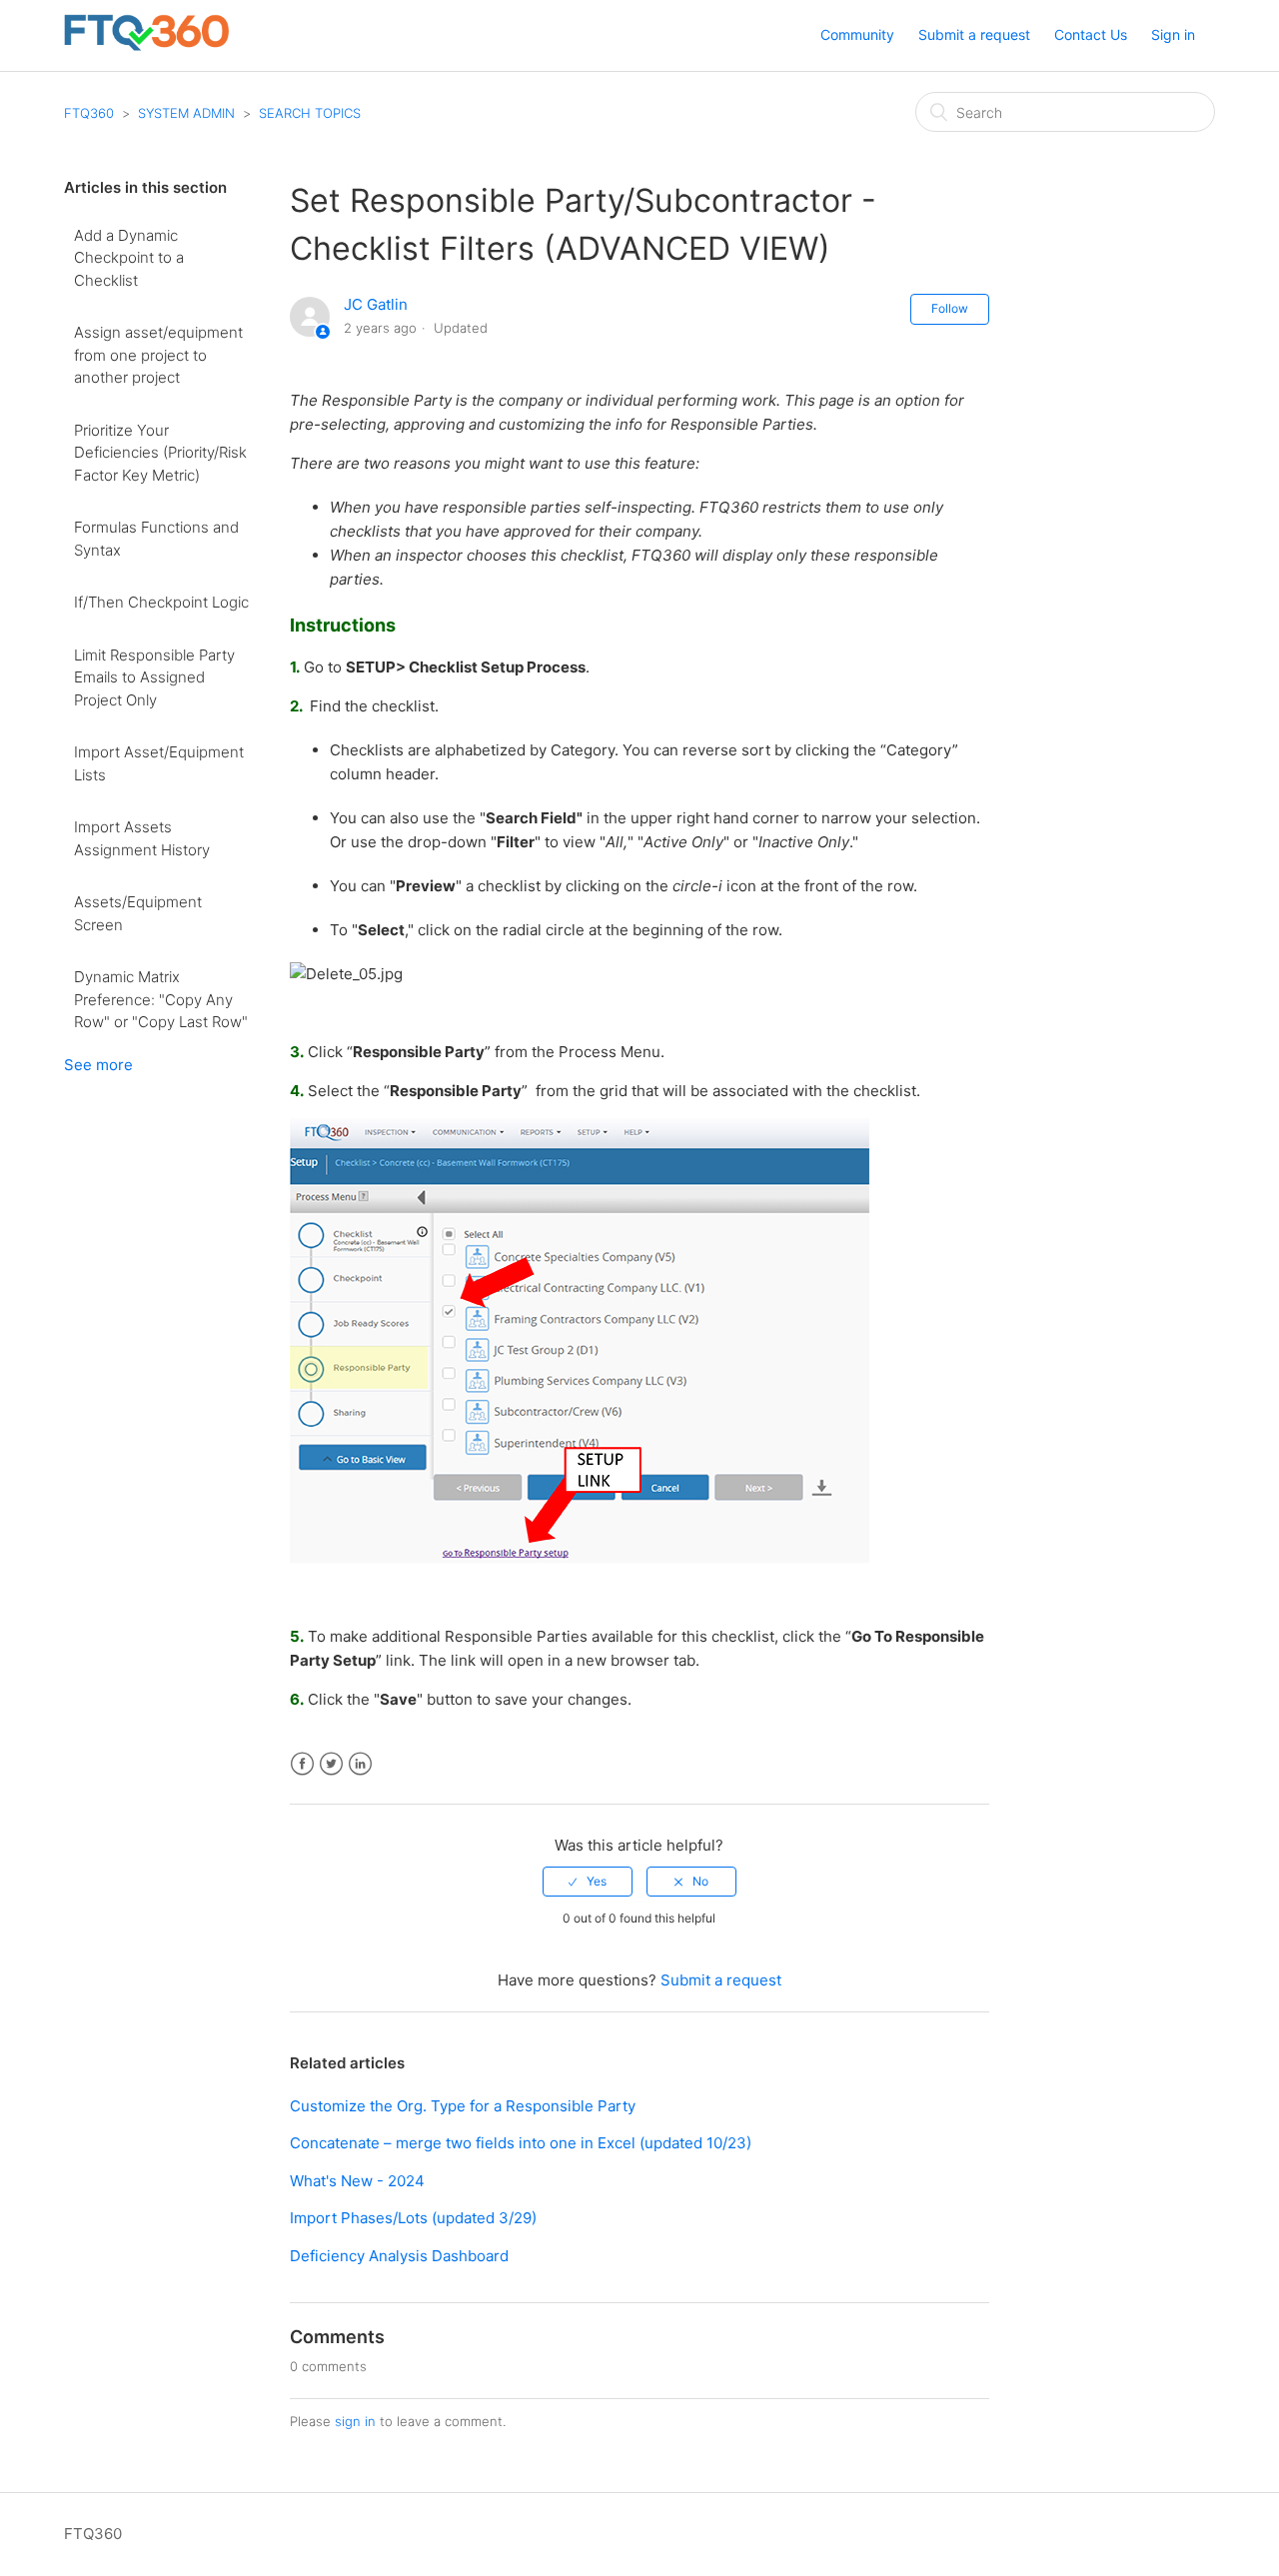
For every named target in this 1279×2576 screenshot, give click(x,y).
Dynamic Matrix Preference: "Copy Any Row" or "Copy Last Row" (161, 999)
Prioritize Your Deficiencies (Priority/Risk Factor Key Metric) (160, 453)
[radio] (588, 1882)
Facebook (302, 1764)
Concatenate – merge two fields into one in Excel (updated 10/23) (521, 2143)
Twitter (331, 1764)
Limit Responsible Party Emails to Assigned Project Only (154, 677)
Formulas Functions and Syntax (156, 539)
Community (857, 34)
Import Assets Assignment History (142, 838)
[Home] (146, 45)
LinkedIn (360, 1764)
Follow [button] (950, 308)
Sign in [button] (1173, 34)
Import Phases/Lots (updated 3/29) (413, 2218)
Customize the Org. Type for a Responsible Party (463, 2106)
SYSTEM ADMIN (186, 113)
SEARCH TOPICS (310, 113)
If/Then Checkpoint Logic (161, 602)
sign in (355, 2421)
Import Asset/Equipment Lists (159, 763)
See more (98, 1065)
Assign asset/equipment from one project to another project (158, 355)
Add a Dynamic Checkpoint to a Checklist (129, 258)
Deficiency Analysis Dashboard (399, 2256)
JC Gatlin (376, 304)
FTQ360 (89, 113)
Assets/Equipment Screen (138, 913)
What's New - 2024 (357, 2181)
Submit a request (974, 34)
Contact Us (1091, 34)
